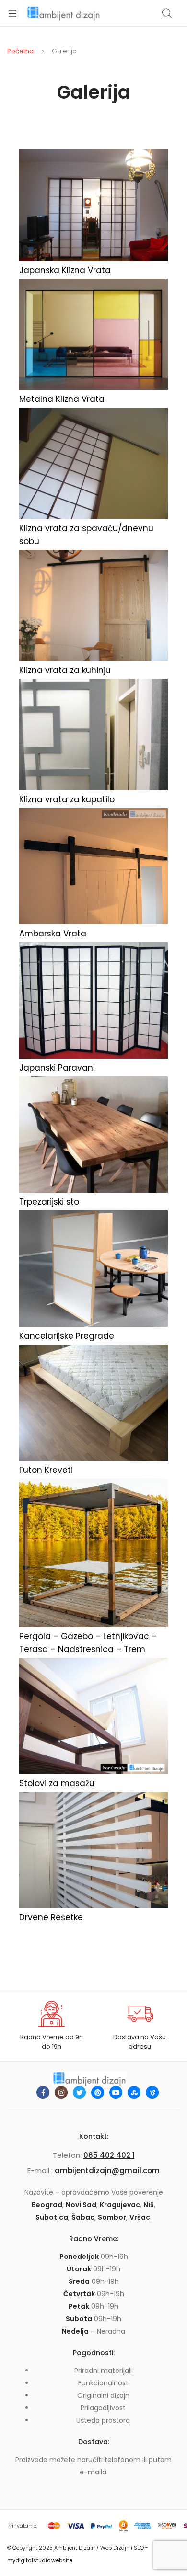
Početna (20, 51)
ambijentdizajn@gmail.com (106, 2171)
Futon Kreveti (46, 1470)
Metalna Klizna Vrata (62, 399)
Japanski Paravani (57, 1068)
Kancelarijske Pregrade (67, 1336)
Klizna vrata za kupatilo (67, 799)
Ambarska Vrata (53, 934)
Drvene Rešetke (51, 1917)
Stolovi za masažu (57, 1783)
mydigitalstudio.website (40, 2560)
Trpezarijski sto (49, 1202)
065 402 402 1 (109, 2155)
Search (167, 13)
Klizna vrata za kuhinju (65, 670)
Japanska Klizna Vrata (65, 270)
